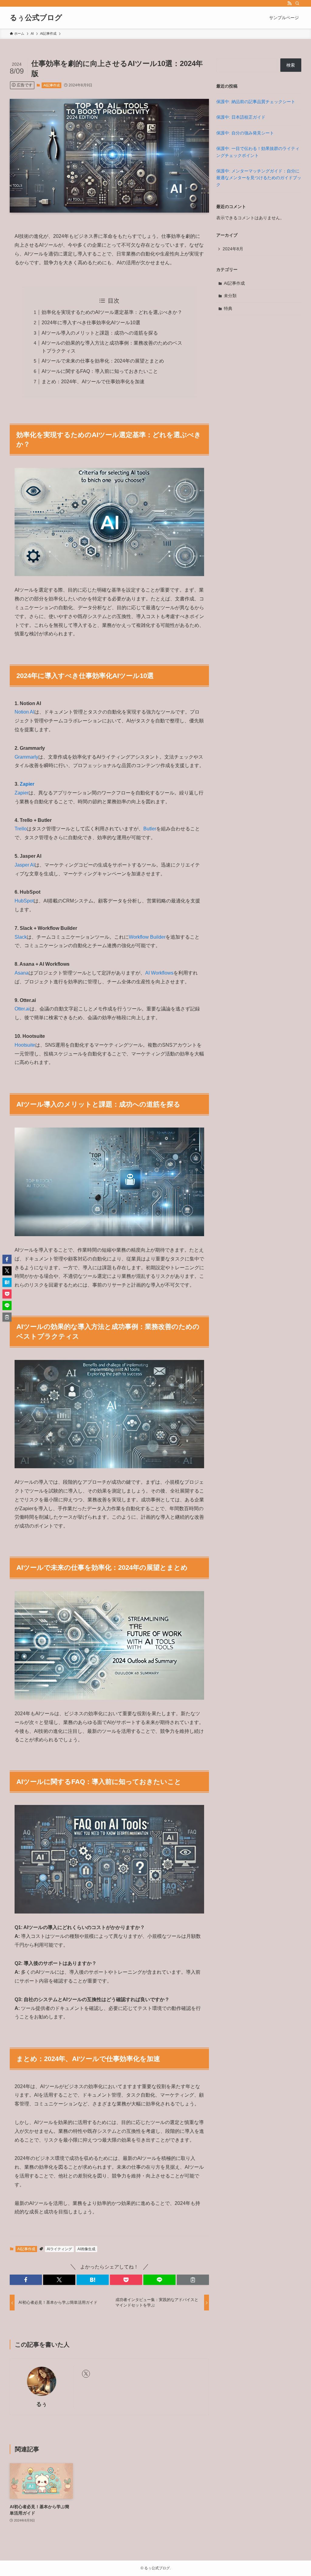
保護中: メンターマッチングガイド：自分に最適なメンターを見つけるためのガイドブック (259, 178)
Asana (22, 973)
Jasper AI (25, 865)
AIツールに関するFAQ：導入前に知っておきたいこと (100, 371)
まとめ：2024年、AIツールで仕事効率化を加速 (93, 382)
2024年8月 (233, 249)
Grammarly (26, 757)
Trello (21, 829)
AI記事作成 (52, 85)
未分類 (230, 296)
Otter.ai (22, 1009)
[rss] (289, 3)
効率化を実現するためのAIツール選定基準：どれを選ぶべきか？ (112, 312)
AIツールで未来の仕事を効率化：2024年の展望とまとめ (103, 361)
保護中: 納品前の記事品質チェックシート (256, 102)
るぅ (42, 2404)
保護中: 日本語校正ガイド (241, 117)
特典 (228, 308)
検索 (291, 65)
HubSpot (24, 901)
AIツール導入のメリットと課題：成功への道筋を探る (100, 333)
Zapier (27, 784)
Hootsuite (25, 1045)
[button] (26, 2280)
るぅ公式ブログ (36, 18)
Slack (21, 937)
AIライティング (59, 2249)
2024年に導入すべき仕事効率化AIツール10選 (91, 323)
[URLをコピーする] (193, 2280)
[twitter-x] (86, 2374)
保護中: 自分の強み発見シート (245, 133)
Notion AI (24, 712)
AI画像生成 (86, 2249)
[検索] (297, 3)
